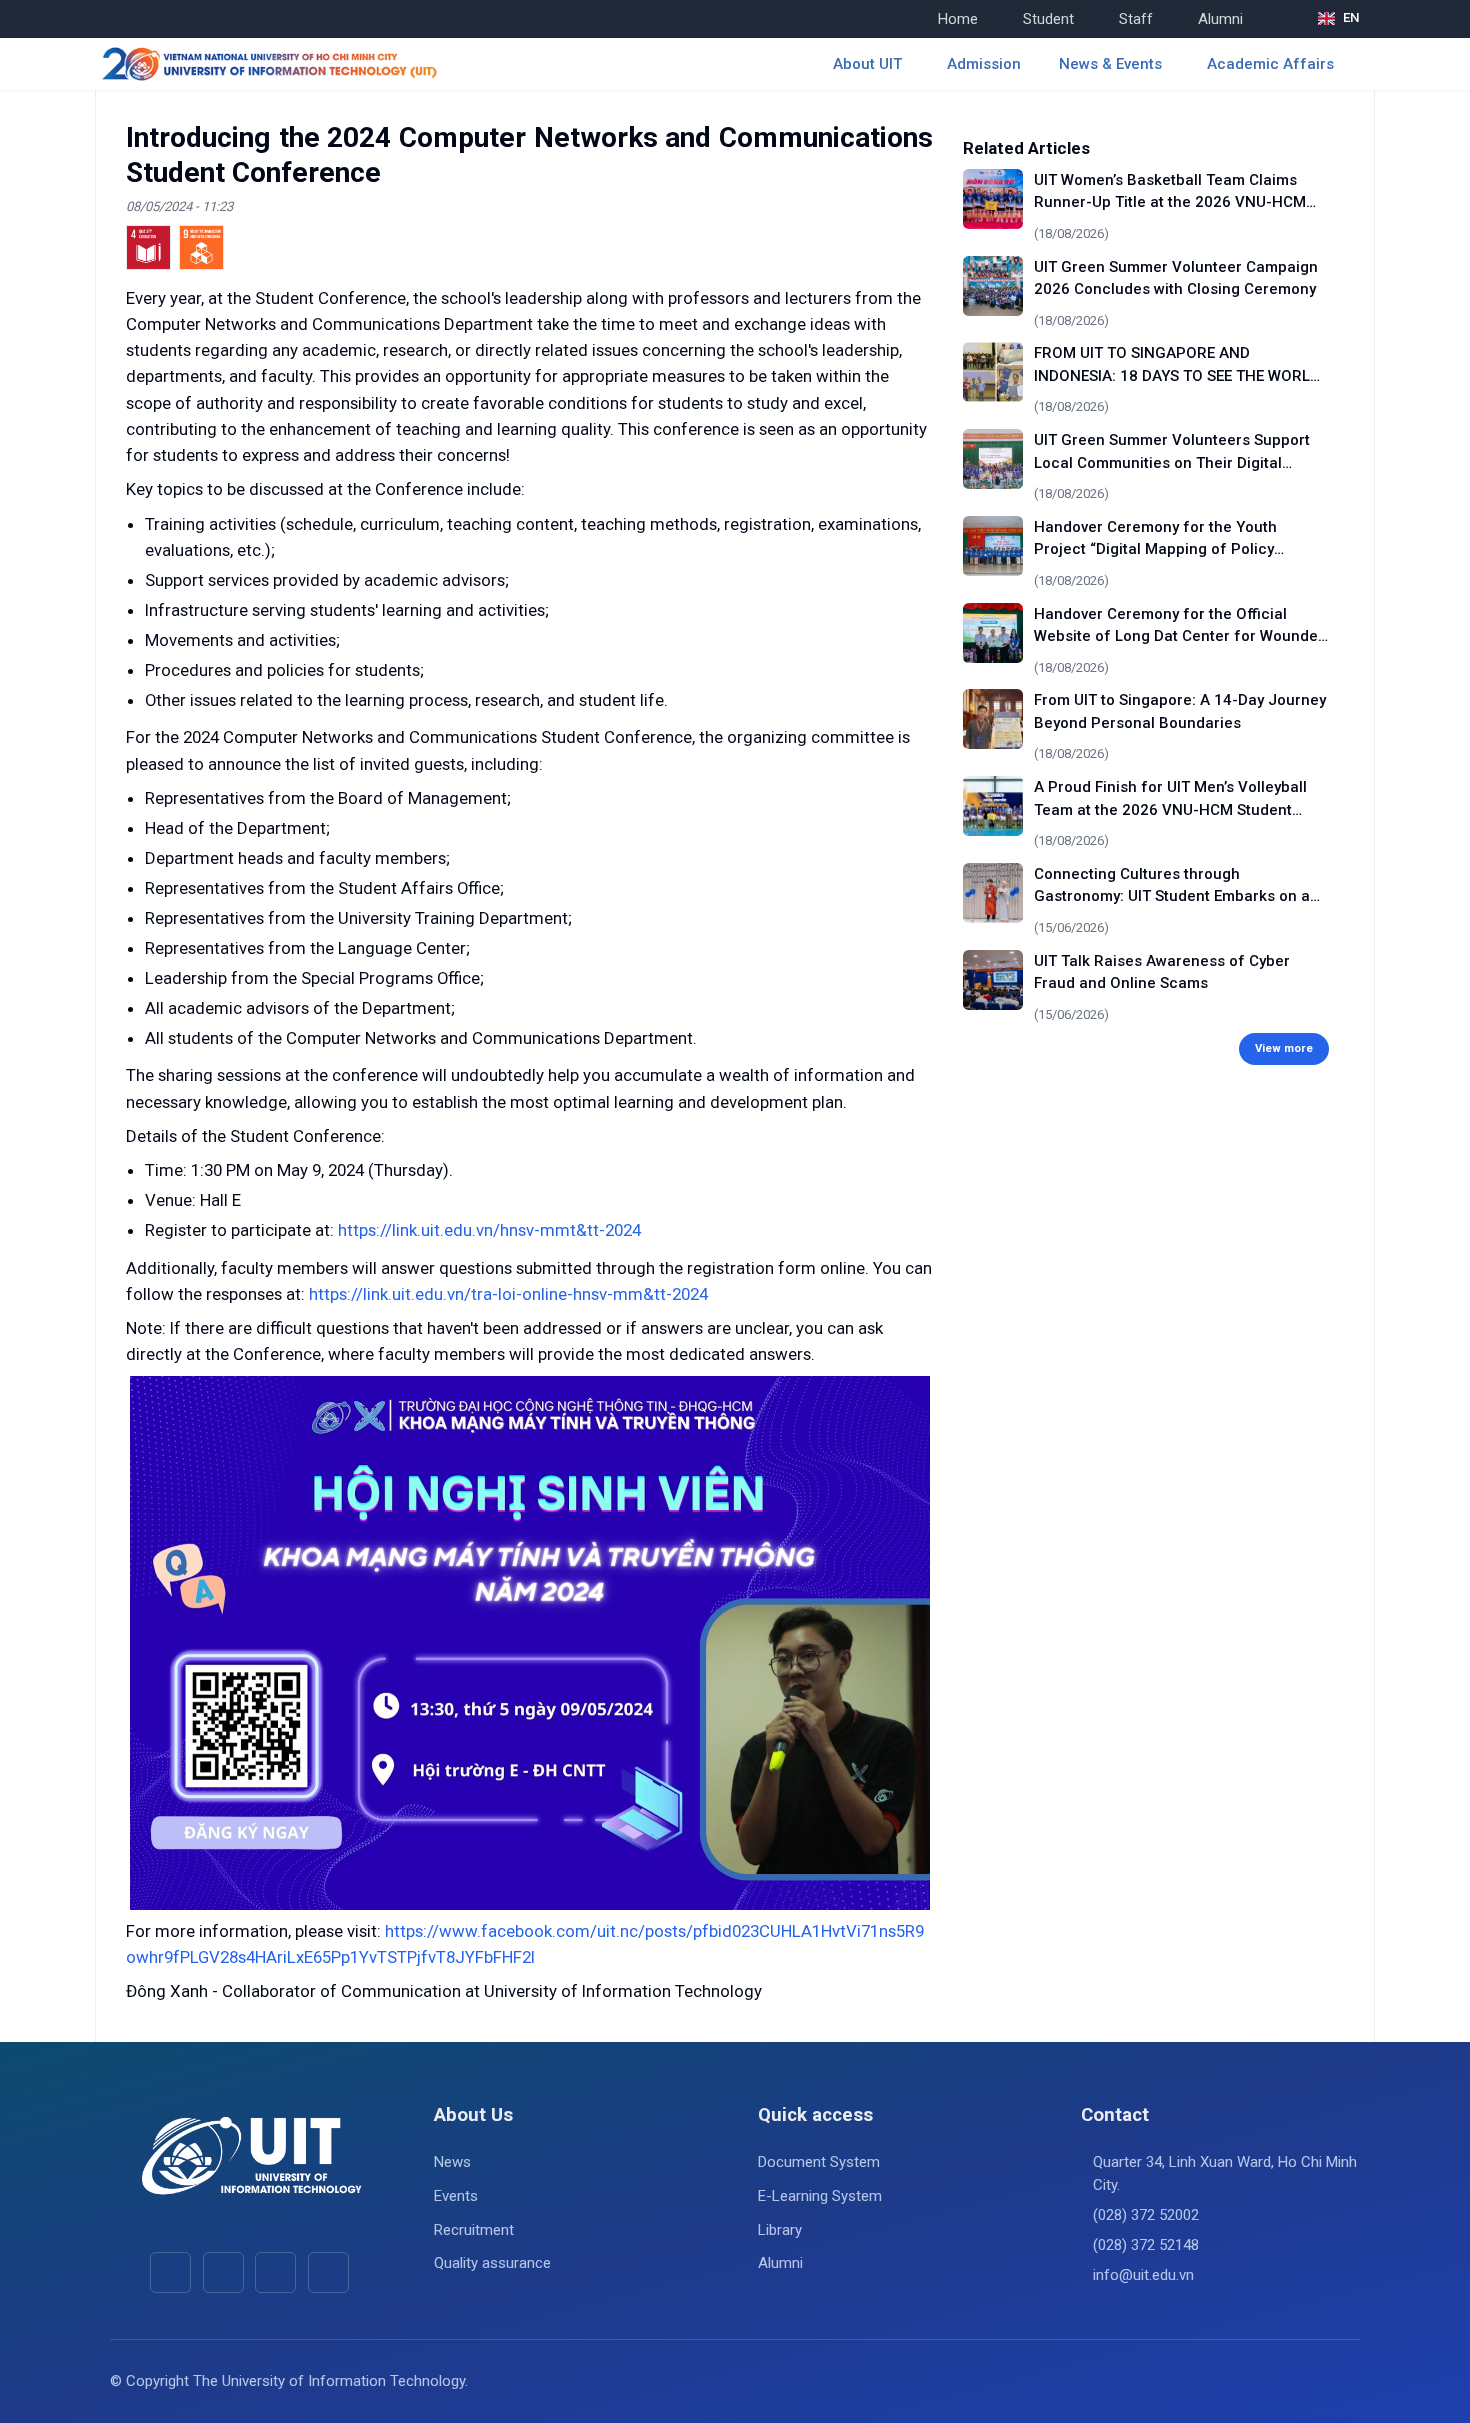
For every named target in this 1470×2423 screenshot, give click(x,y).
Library (780, 2230)
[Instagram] (275, 2272)
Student (1048, 19)
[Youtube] (223, 2272)
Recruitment (474, 2230)
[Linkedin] (328, 2272)
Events (456, 2196)
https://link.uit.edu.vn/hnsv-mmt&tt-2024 (489, 1230)
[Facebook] (170, 2272)
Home (958, 19)
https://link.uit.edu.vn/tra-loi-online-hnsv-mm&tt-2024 (508, 1294)
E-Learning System (820, 2196)
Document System (819, 2162)
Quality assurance (492, 2263)
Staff (1136, 19)
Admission (984, 64)
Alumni (1220, 19)
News (452, 2162)
